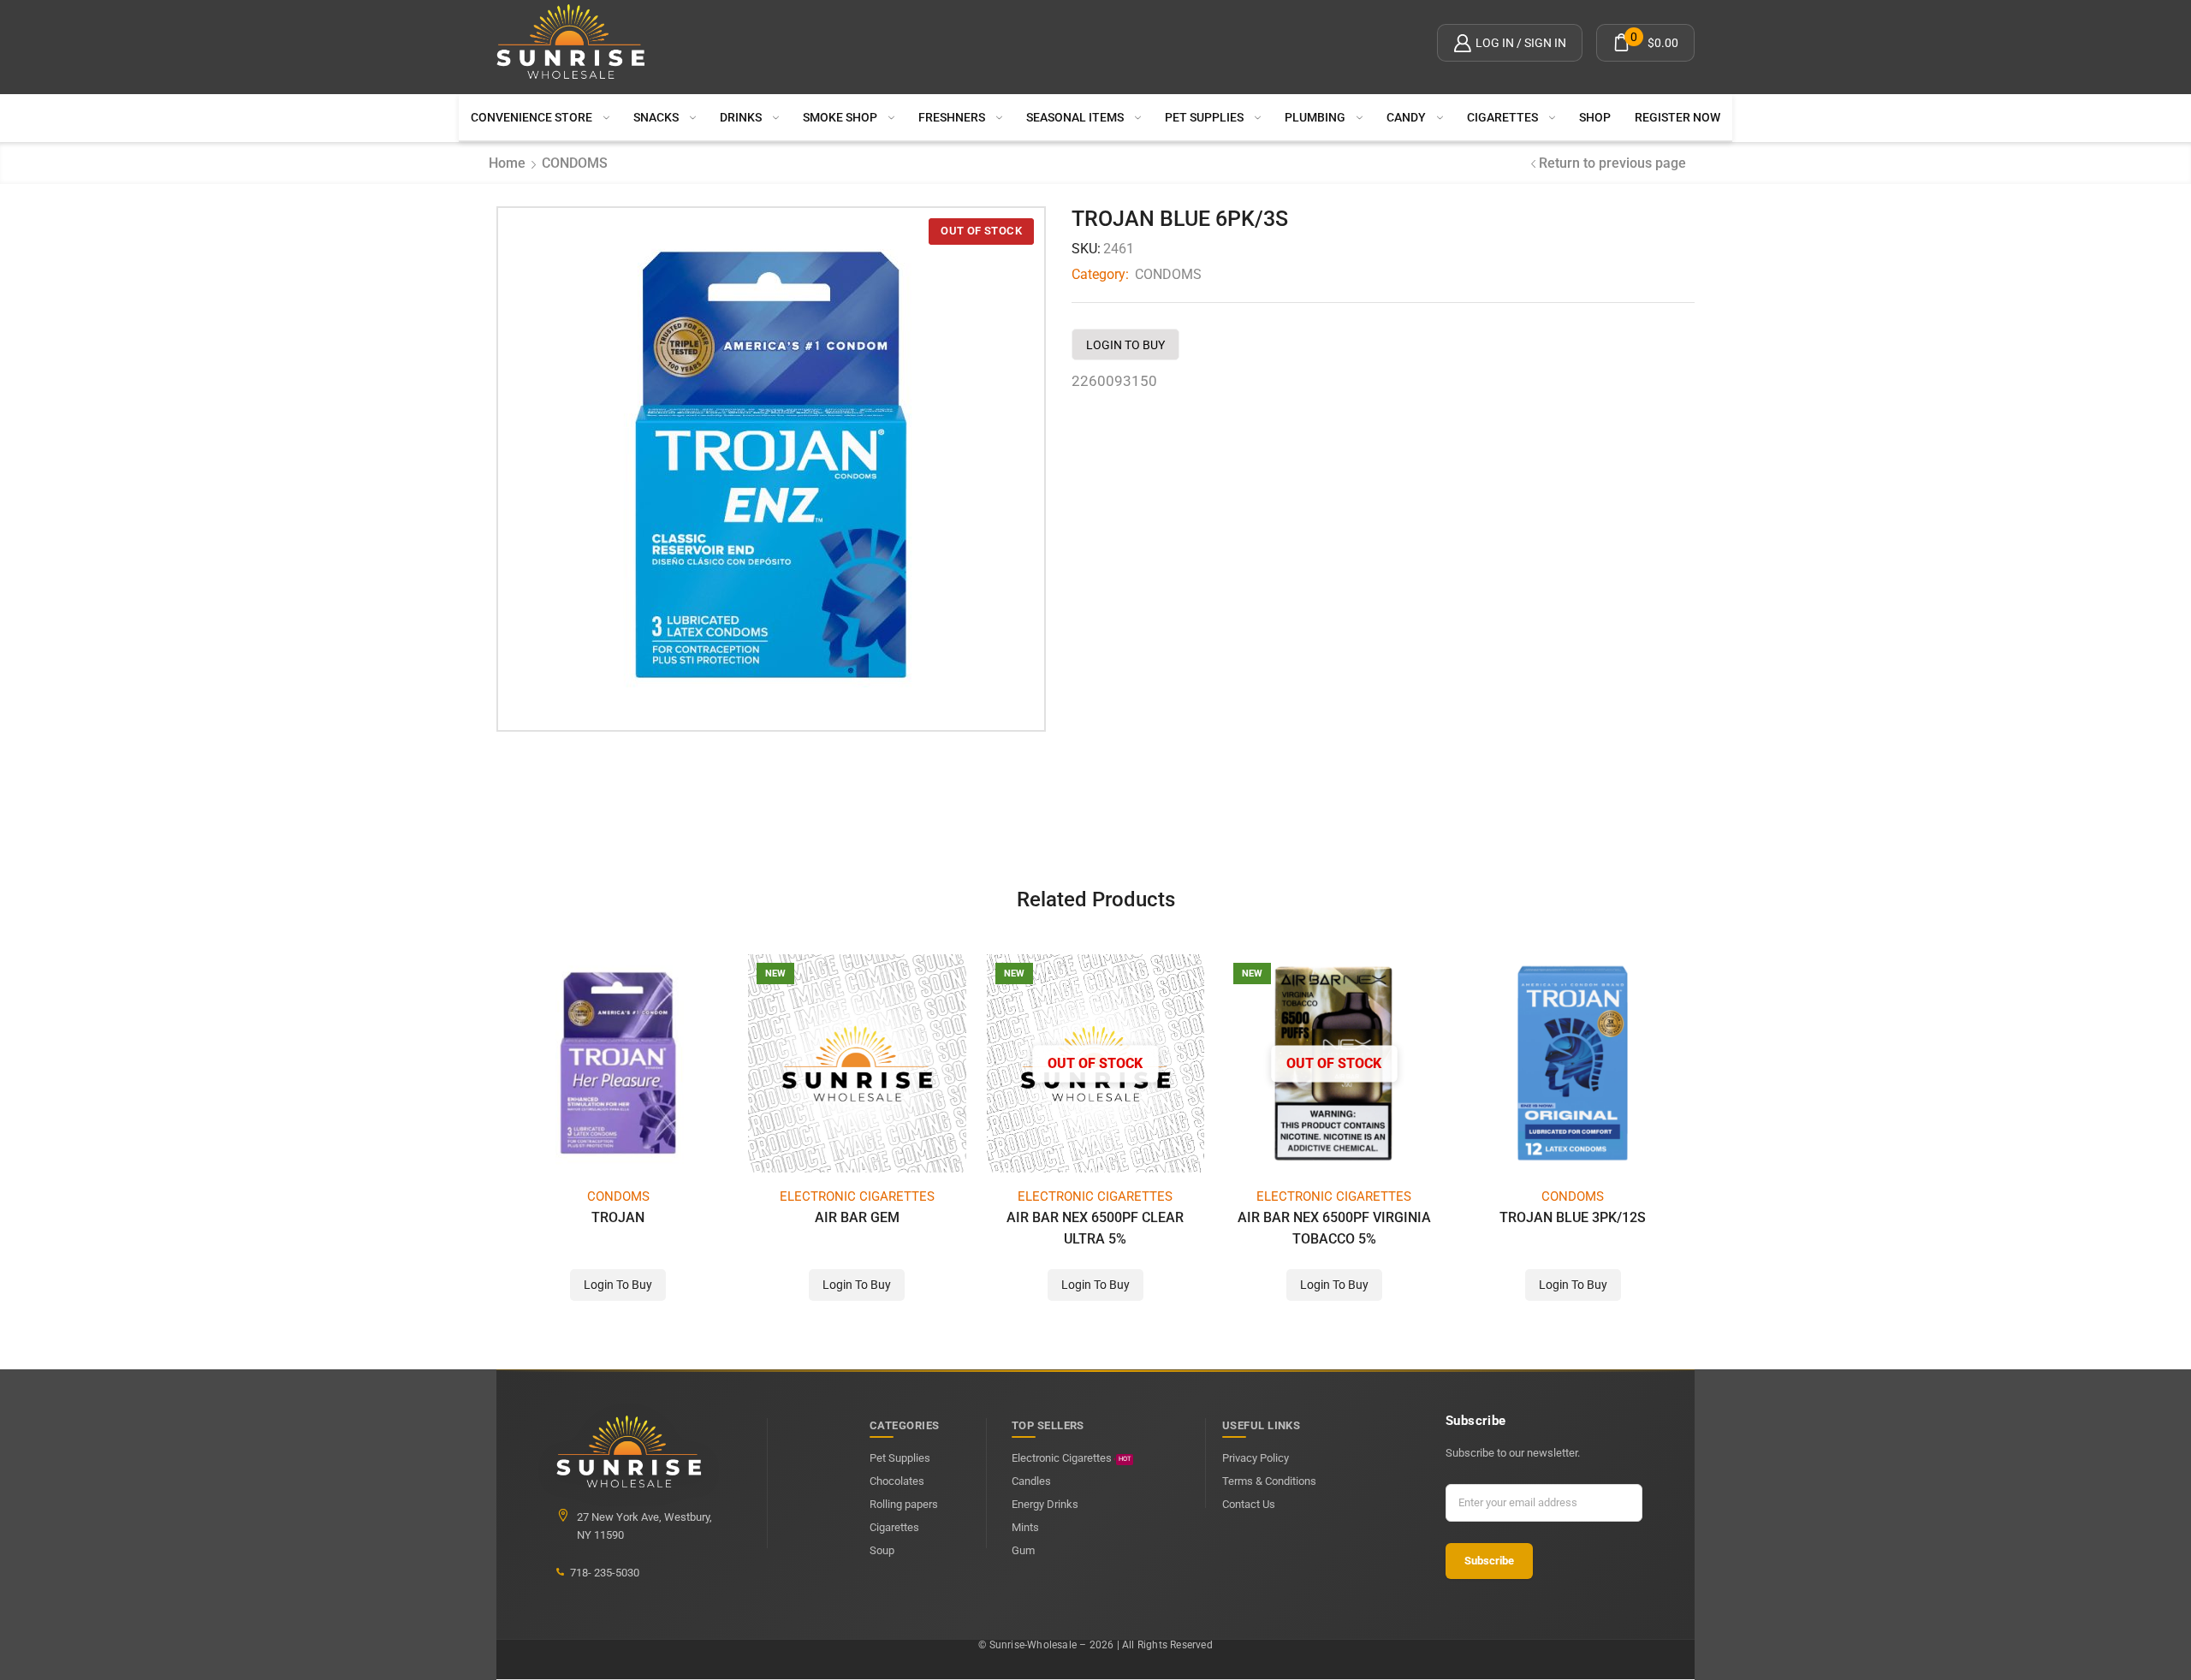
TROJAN (618, 1217)
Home (507, 163)
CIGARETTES (1502, 117)
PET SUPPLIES (1204, 117)
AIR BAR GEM (857, 1217)
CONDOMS (575, 163)
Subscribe (1489, 1561)
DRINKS (741, 117)
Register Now (1677, 117)
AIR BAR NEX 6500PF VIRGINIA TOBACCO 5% (1334, 1228)
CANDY (1406, 117)
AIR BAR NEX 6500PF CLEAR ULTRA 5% (1095, 1228)
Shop (1595, 117)
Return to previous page (1612, 163)
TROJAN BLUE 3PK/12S (1573, 1217)
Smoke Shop (840, 117)
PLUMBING (1315, 117)
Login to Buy (1125, 345)
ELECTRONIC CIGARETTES (857, 1196)
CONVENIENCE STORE (531, 117)
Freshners (952, 117)
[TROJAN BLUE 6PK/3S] (771, 465)
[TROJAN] (618, 1063)
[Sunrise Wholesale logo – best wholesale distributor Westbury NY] (571, 43)
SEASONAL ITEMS (1075, 117)
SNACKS (656, 117)
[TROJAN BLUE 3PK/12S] (1573, 1063)
